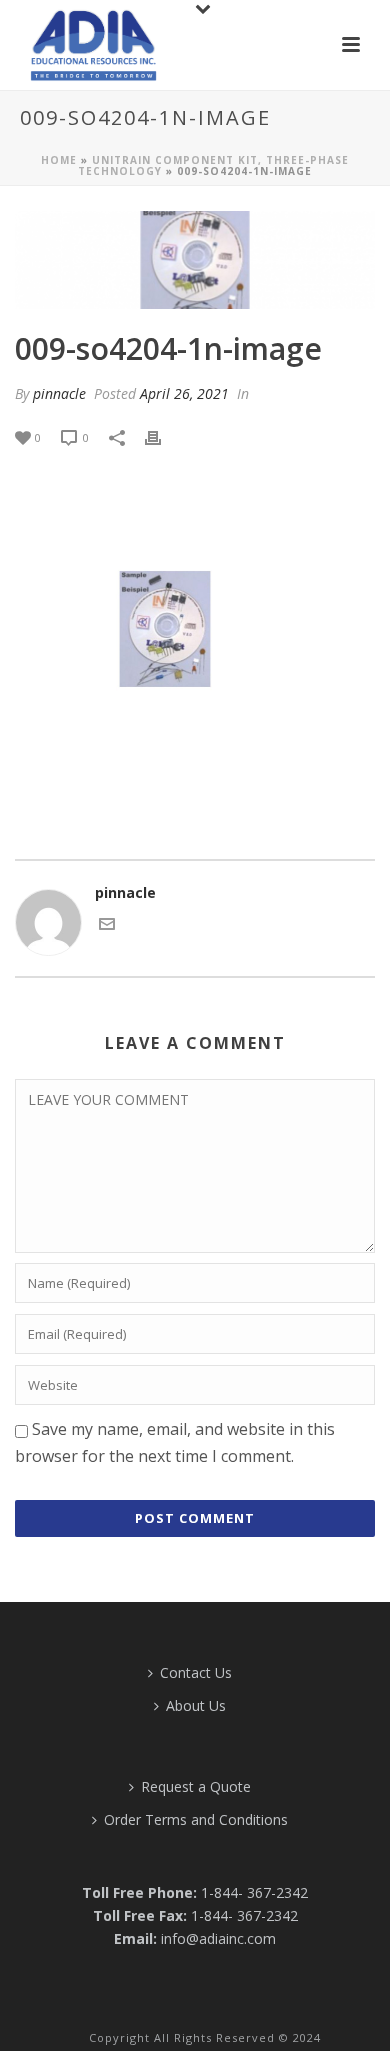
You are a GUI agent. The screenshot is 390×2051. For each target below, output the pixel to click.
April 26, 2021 (184, 393)
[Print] (163, 436)
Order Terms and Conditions (196, 1819)
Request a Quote (196, 1786)
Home (59, 160)
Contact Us (196, 1672)
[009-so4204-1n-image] (195, 260)
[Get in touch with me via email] (107, 926)
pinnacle (59, 393)
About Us (196, 1705)
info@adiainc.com (218, 1938)
